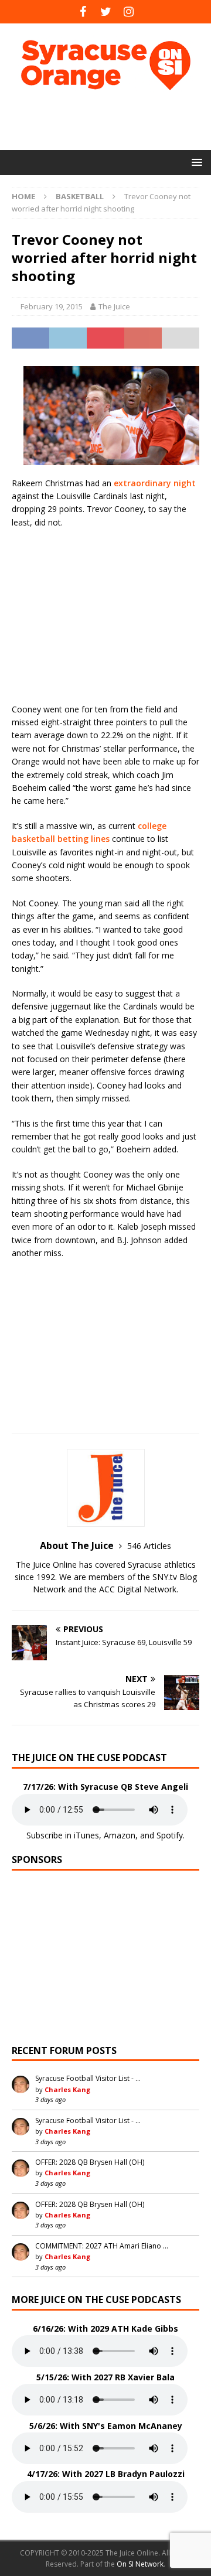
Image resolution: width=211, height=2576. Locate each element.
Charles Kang (67, 2089)
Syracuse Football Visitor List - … (88, 2078)
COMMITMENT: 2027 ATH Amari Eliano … (102, 2246)
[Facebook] (83, 12)
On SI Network (140, 2564)
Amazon (120, 1835)
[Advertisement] (111, 120)
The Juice (114, 306)
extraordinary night (155, 483)
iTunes (86, 1835)
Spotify (170, 1835)
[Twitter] (106, 12)
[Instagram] (129, 12)
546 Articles (149, 1546)
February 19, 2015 (52, 306)
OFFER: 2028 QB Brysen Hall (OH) (90, 2162)
